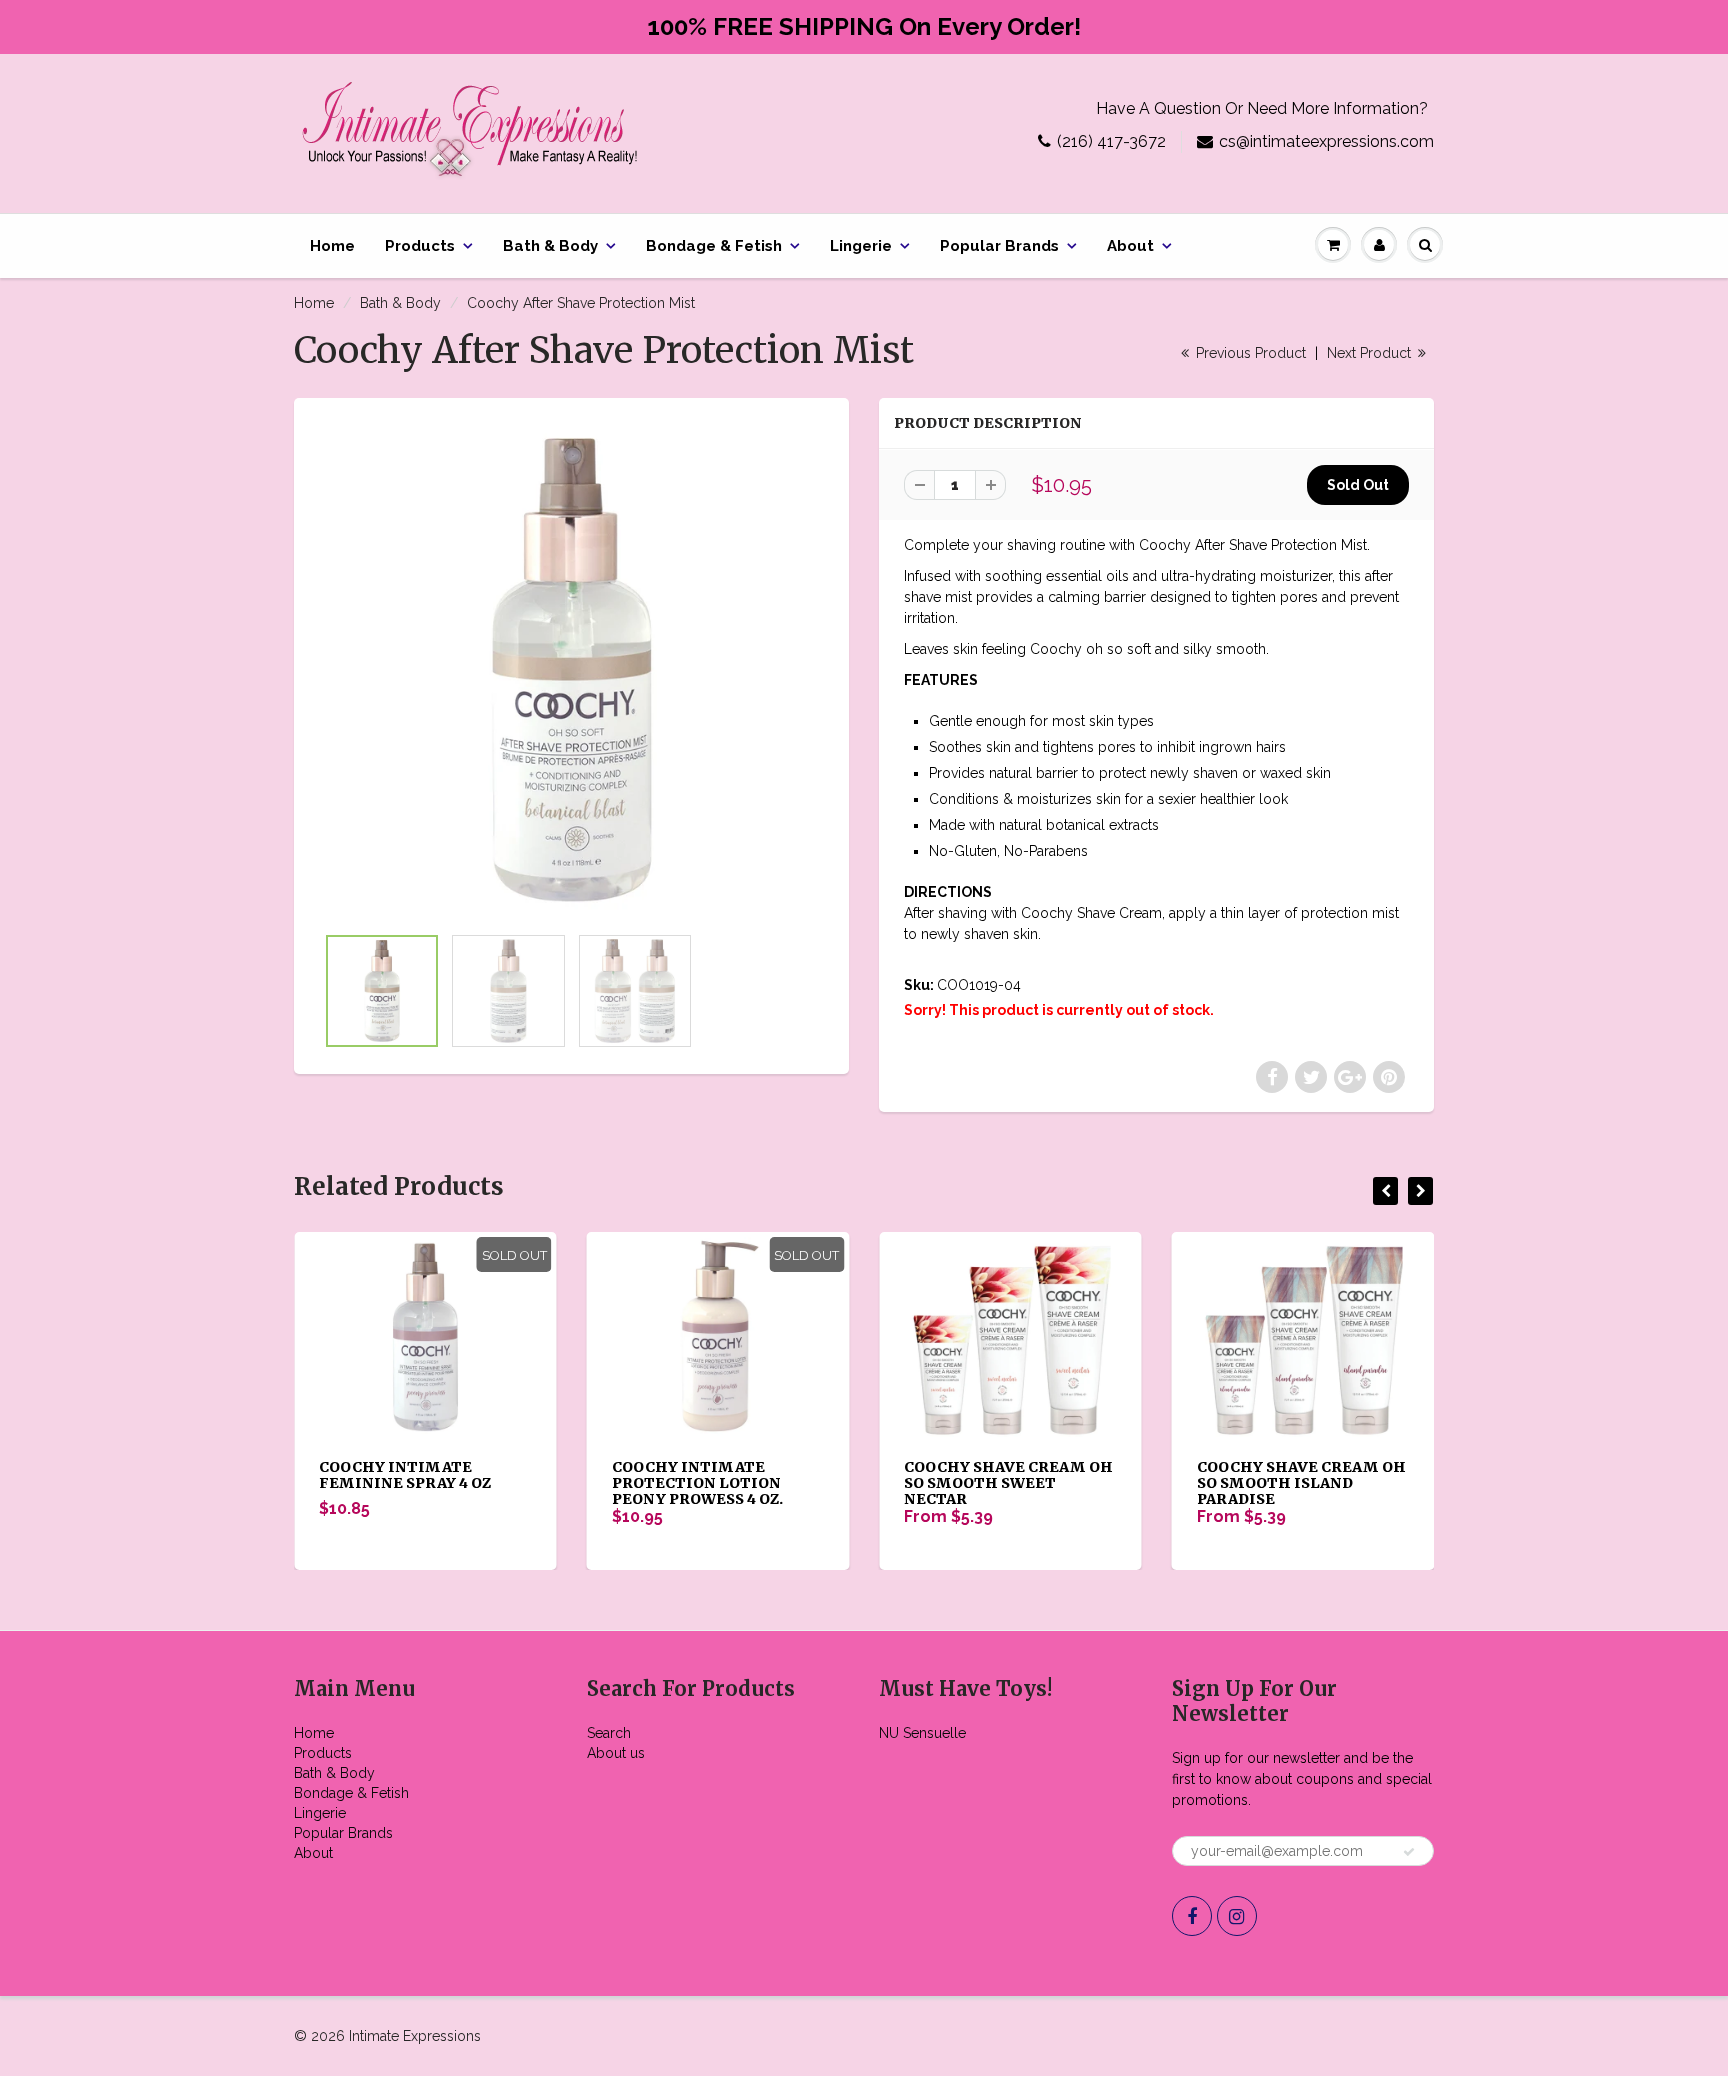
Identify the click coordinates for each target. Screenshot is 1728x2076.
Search (609, 1733)
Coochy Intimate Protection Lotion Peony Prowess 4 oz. (697, 1483)
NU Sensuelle (922, 1733)
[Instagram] (1237, 1916)
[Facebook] (1192, 1916)
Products (420, 246)
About (1130, 246)
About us (616, 1753)
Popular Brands (999, 246)
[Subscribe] (1409, 1852)
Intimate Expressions (415, 2036)
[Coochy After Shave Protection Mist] (571, 670)
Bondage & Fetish (714, 246)
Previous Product (1249, 353)
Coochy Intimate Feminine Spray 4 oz (405, 1475)
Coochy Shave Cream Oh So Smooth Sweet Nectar (1008, 1483)
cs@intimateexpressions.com (1326, 141)
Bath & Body (550, 246)
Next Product (1371, 353)
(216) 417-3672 (1111, 141)
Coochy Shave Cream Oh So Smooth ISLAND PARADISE (1301, 1483)
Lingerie (861, 246)
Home (332, 246)
